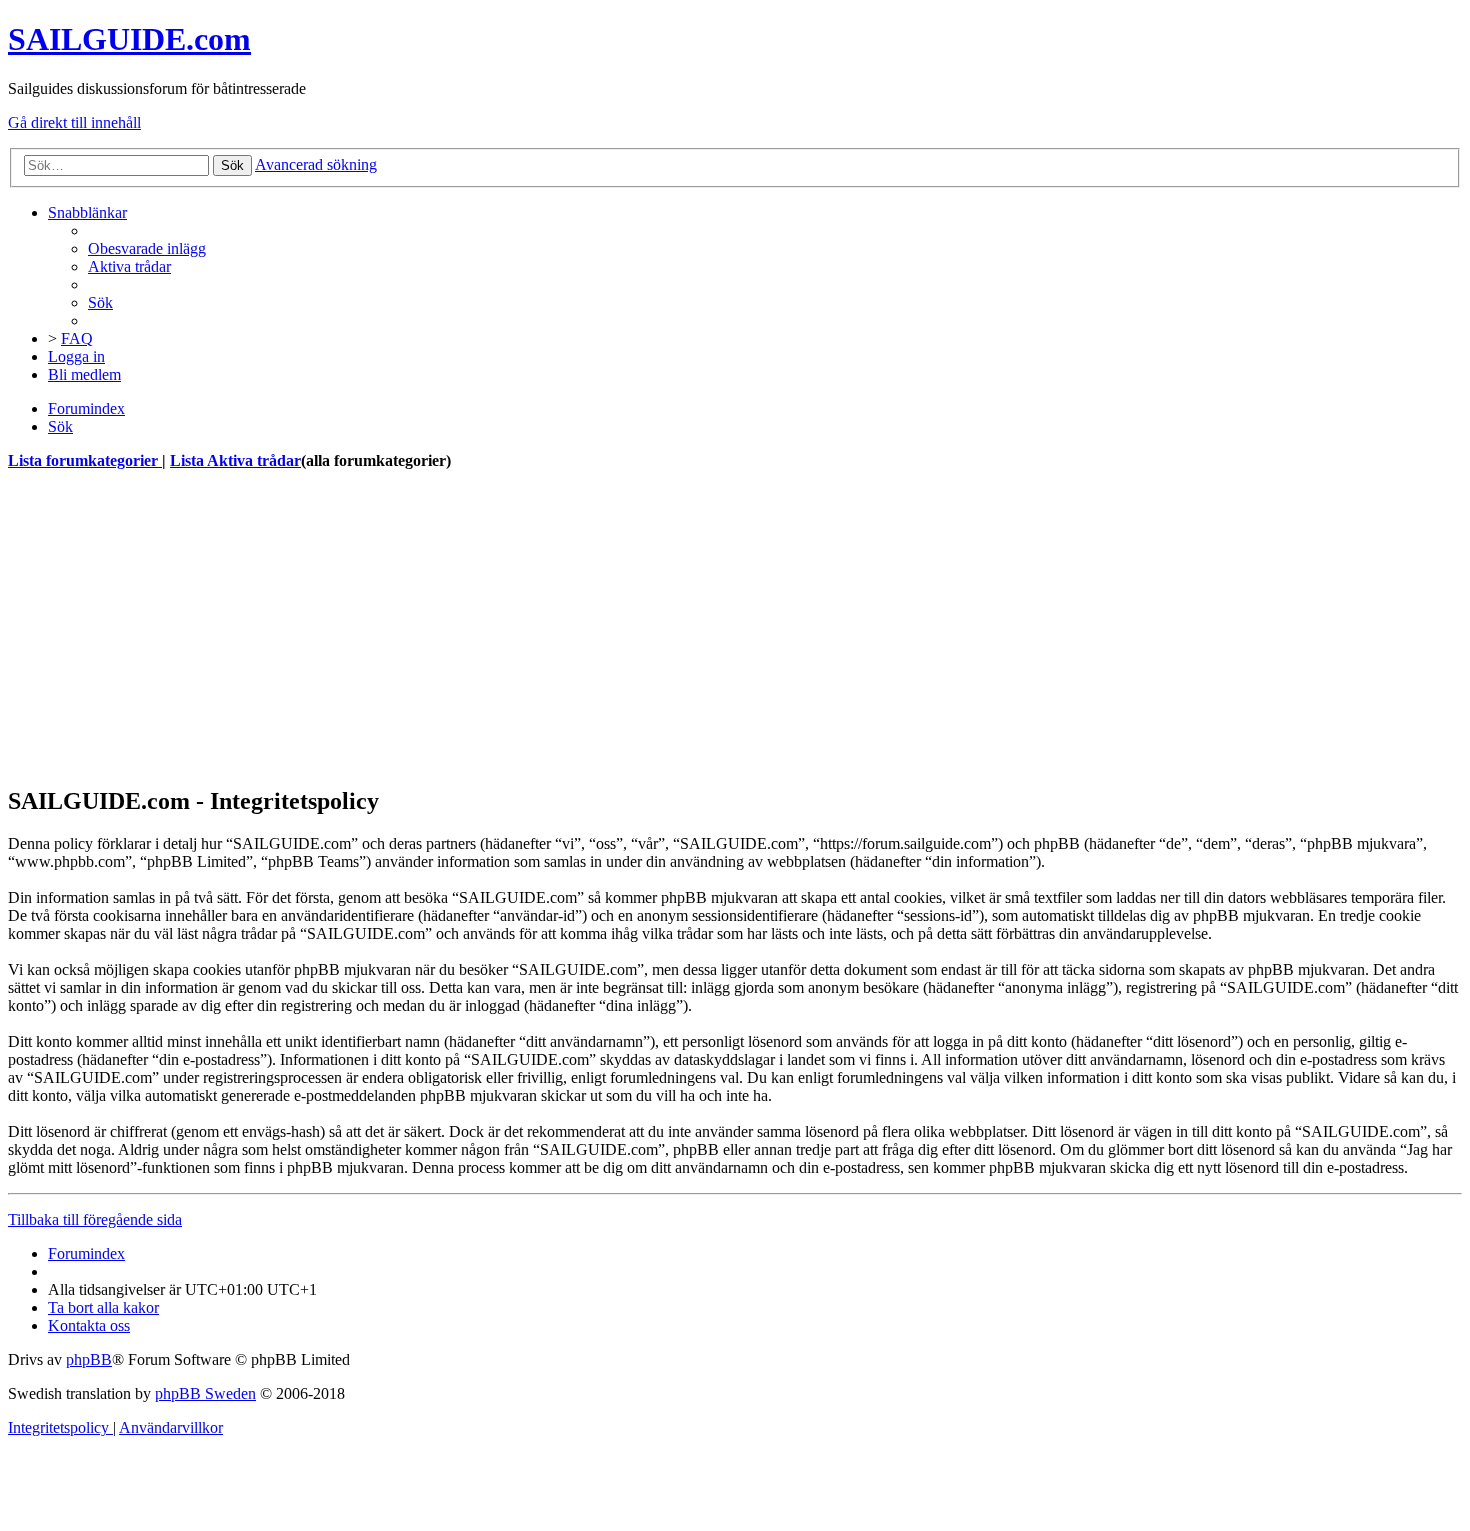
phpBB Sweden (205, 1393)
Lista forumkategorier (85, 460)
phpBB (89, 1359)
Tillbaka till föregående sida (95, 1219)
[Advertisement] (608, 628)
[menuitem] (147, 248)
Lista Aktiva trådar (235, 460)
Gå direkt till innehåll (74, 122)
